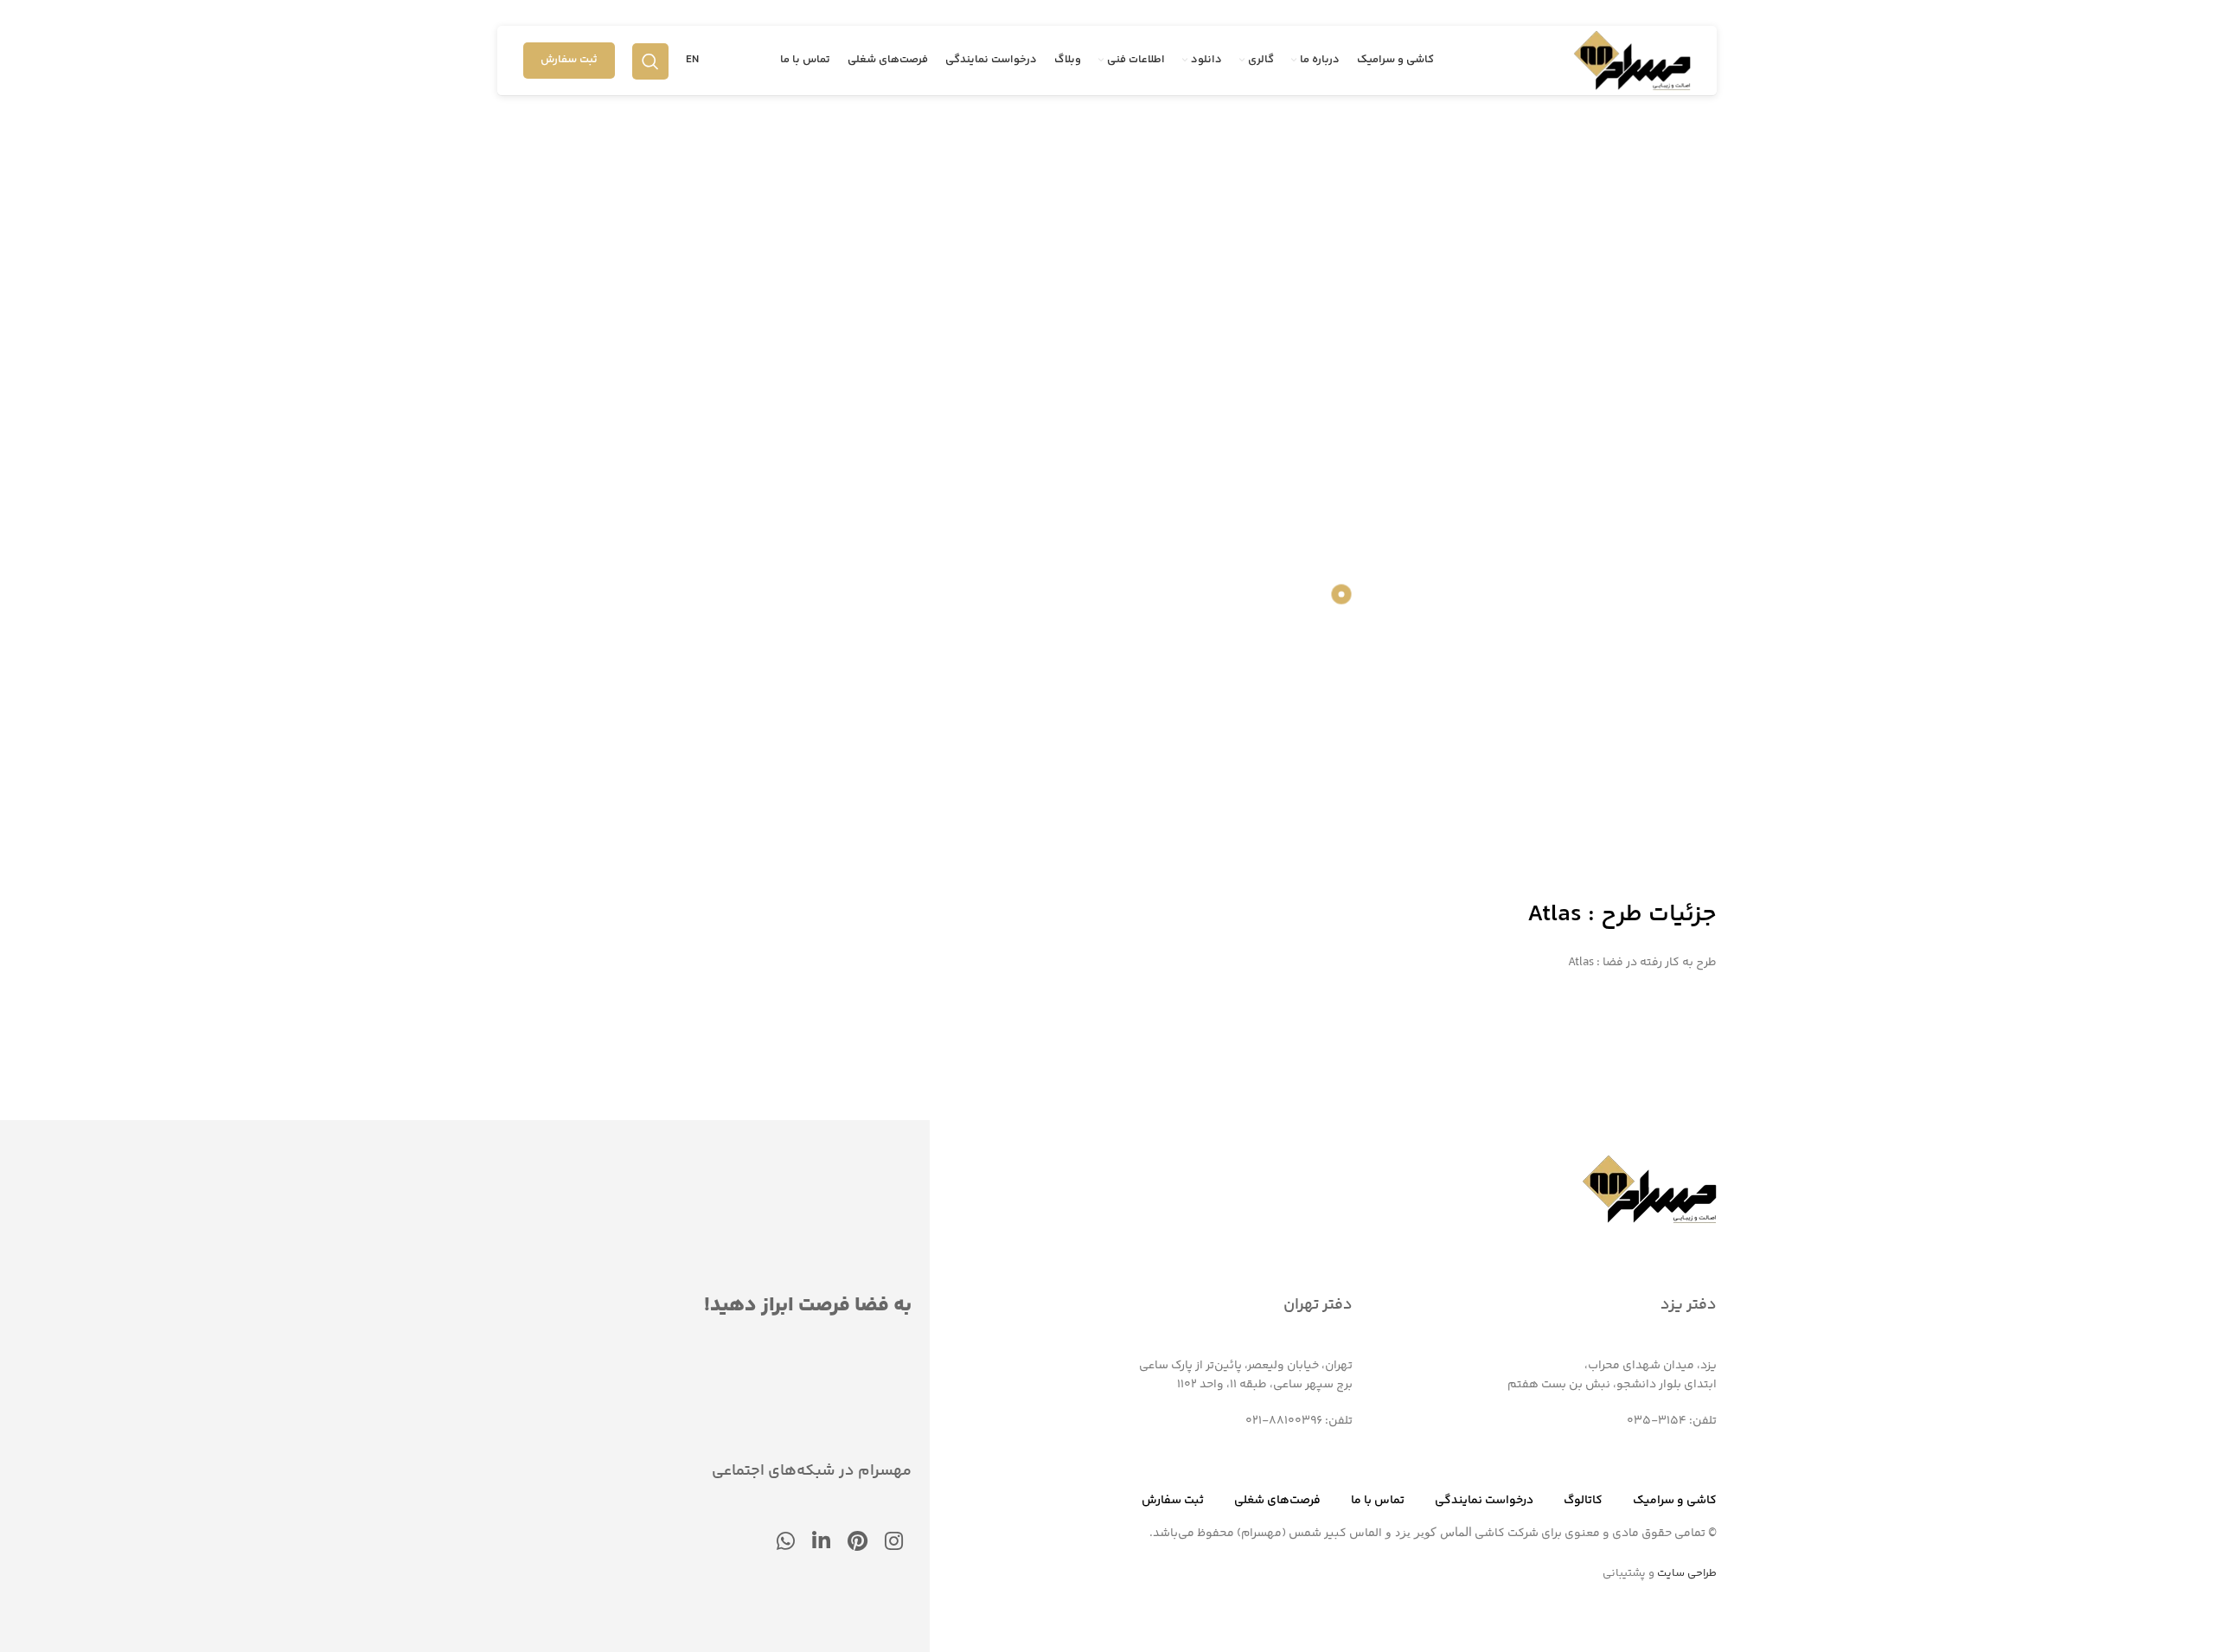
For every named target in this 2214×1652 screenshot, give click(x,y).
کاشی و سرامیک (1675, 1501)
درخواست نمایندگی (1484, 1501)
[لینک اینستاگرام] (894, 1543)
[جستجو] (650, 61)
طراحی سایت (1687, 1573)
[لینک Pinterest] (857, 1543)
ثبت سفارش (569, 60)
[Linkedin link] (821, 1543)
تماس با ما (1378, 1501)
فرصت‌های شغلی (1277, 1501)
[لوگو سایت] (1632, 61)
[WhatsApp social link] (786, 1543)
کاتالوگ (1583, 1501)
